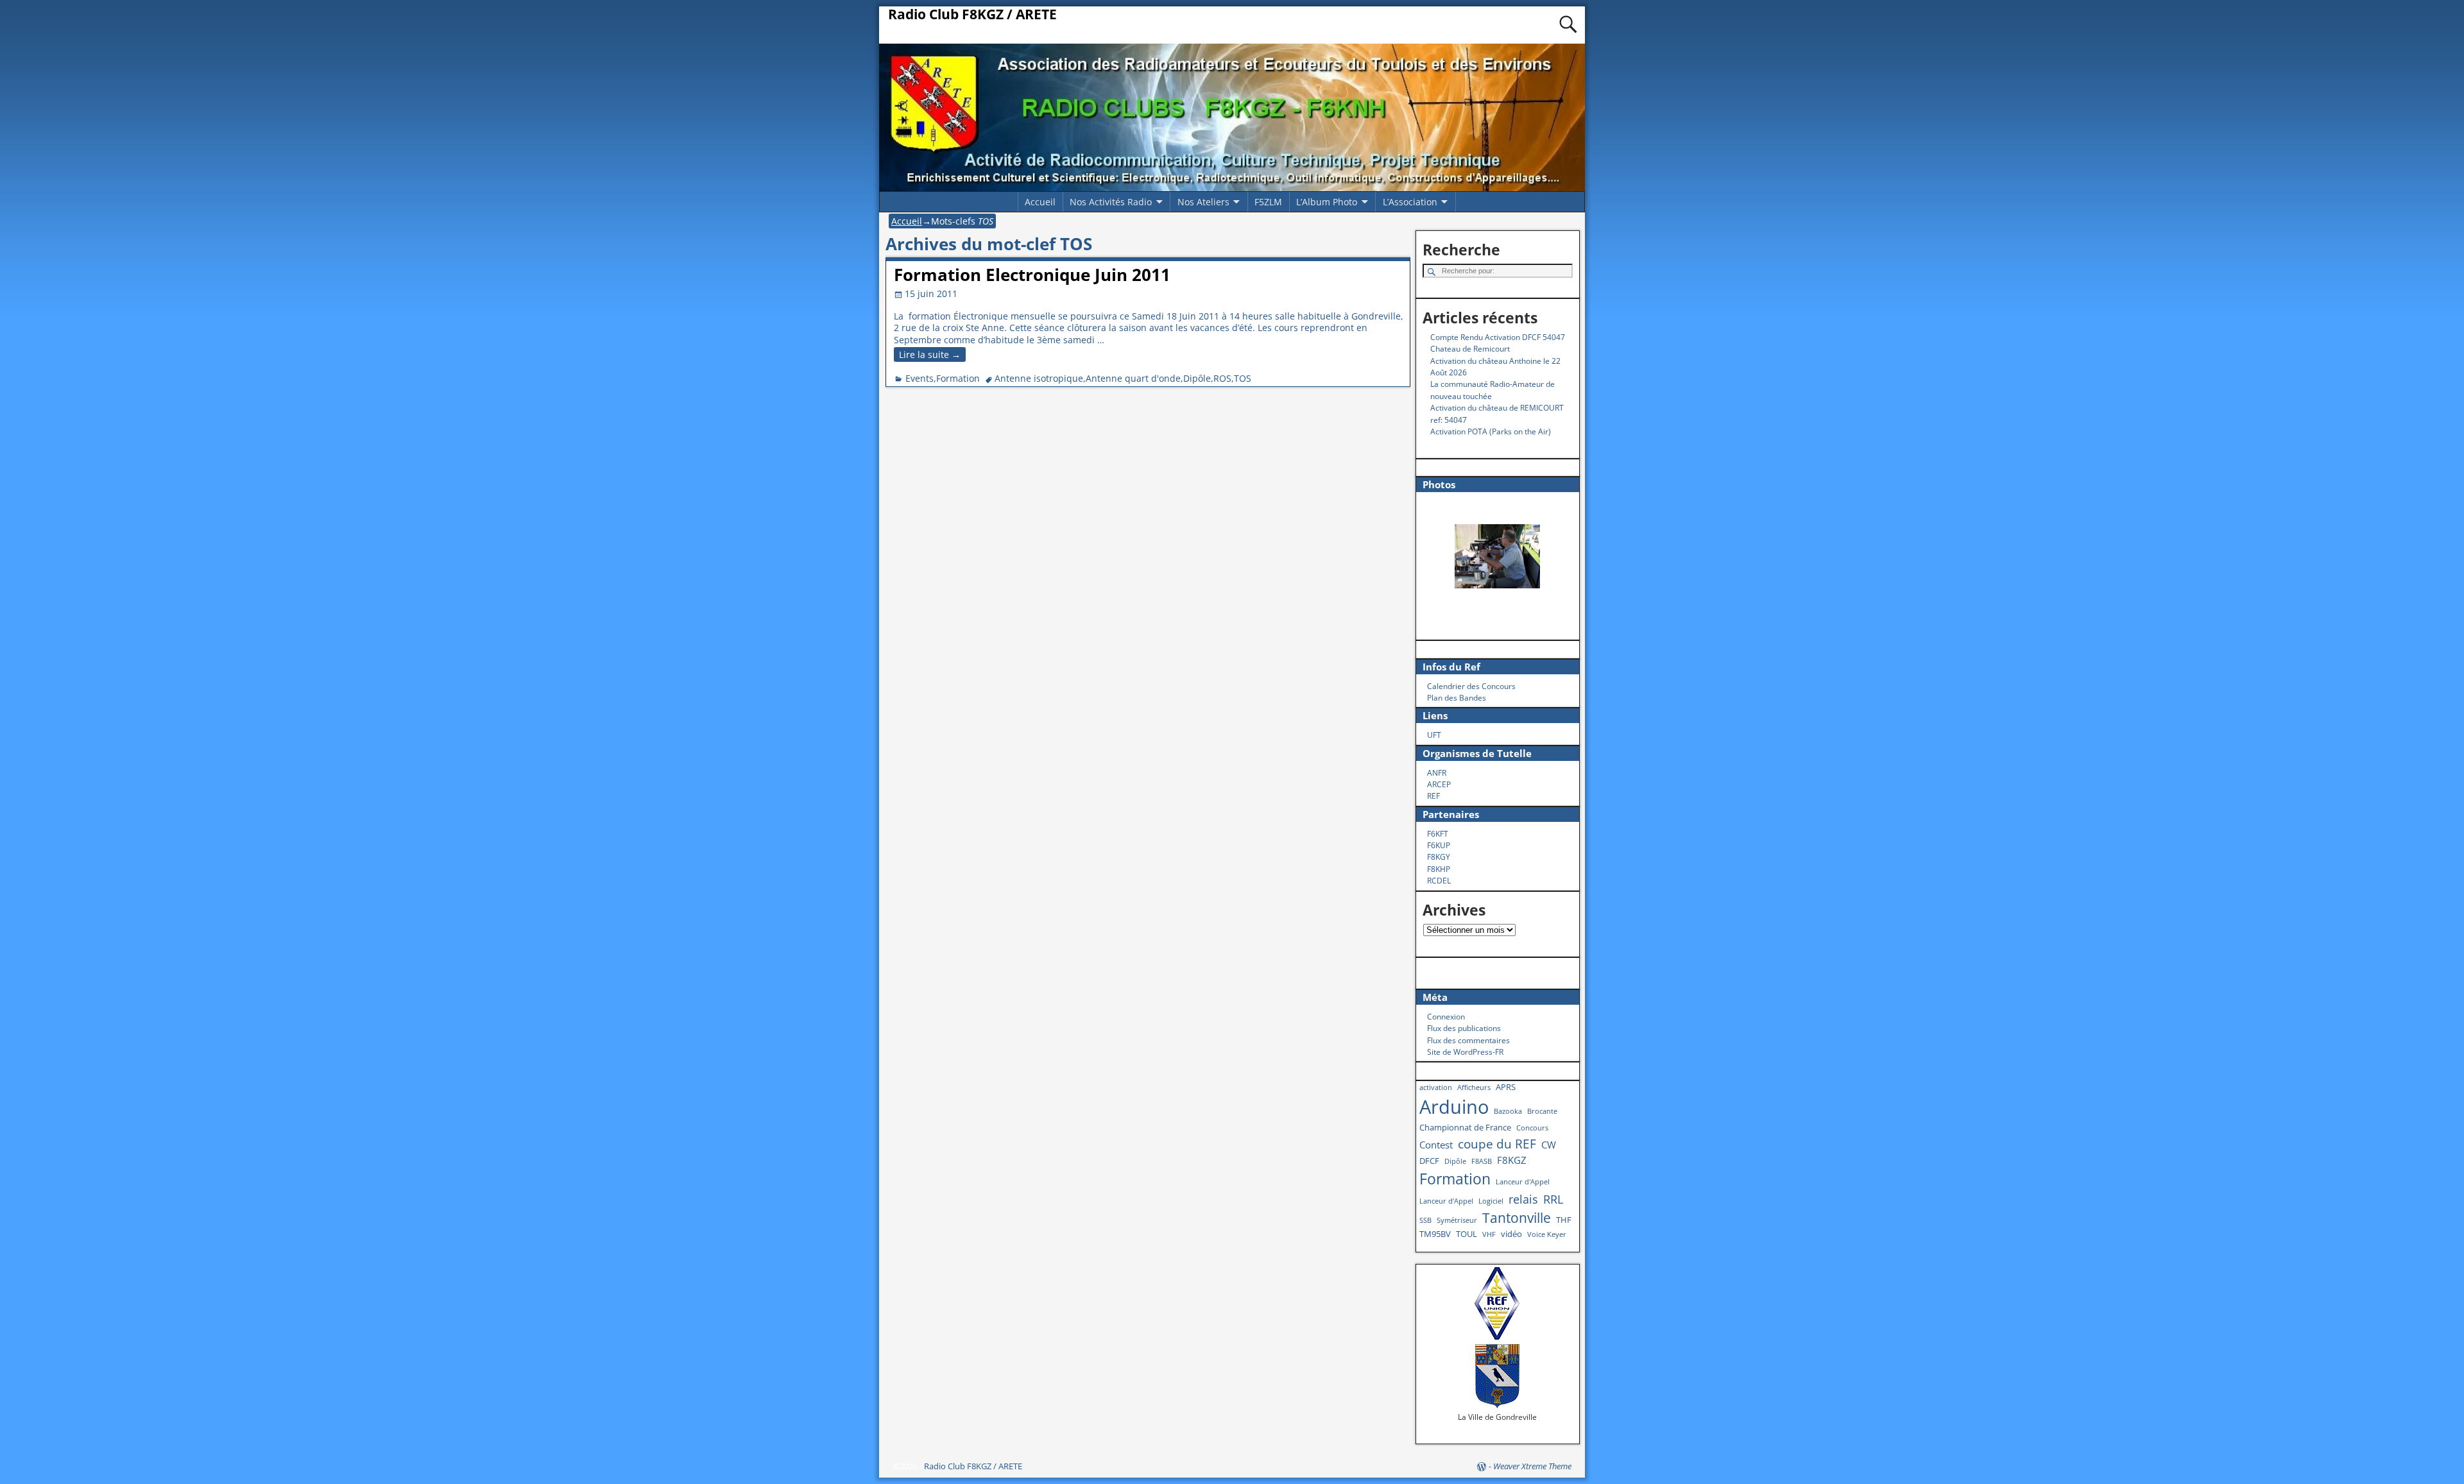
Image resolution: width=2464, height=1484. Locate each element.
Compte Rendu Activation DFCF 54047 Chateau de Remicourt (1498, 343)
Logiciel (1491, 1201)
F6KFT (1438, 834)
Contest (1436, 1145)
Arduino (1454, 1107)
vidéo (1511, 1234)
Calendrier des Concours (1471, 686)
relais (1523, 1199)
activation (1436, 1087)
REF (1433, 796)
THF (1564, 1220)
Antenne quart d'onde (1133, 378)
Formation (958, 378)
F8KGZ (1512, 1160)
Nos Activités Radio (1111, 202)
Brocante (1542, 1111)
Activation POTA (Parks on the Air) (1491, 431)
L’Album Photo (1327, 202)
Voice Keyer (1547, 1234)
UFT (1434, 735)
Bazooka (1508, 1111)
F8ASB (1482, 1161)
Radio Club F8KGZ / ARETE (972, 14)
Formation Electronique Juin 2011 (1032, 275)
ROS (1222, 378)
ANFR (1437, 773)
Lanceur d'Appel (1523, 1182)
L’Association (1410, 202)
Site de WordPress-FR (1465, 1052)
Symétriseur (1457, 1220)
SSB (1425, 1220)
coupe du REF (1497, 1144)
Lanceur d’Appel (1446, 1201)
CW (1549, 1145)
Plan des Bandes (1457, 698)
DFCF (1429, 1161)
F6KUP (1439, 845)
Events (920, 378)
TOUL (1467, 1234)
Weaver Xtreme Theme (1532, 1466)
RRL (1553, 1199)
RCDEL (1439, 881)
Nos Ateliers (1203, 202)
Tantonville (1517, 1217)
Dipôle (1197, 378)
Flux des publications (1464, 1028)
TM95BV (1435, 1234)
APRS (1506, 1087)
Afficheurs (1474, 1087)
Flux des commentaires (1468, 1040)
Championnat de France (1465, 1127)
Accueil (1040, 202)
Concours (1532, 1128)
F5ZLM (1268, 202)
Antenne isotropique (1039, 378)
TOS (1243, 378)
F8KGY (1439, 857)
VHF (1489, 1234)
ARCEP (1439, 784)
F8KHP (1439, 869)
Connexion (1446, 1017)
